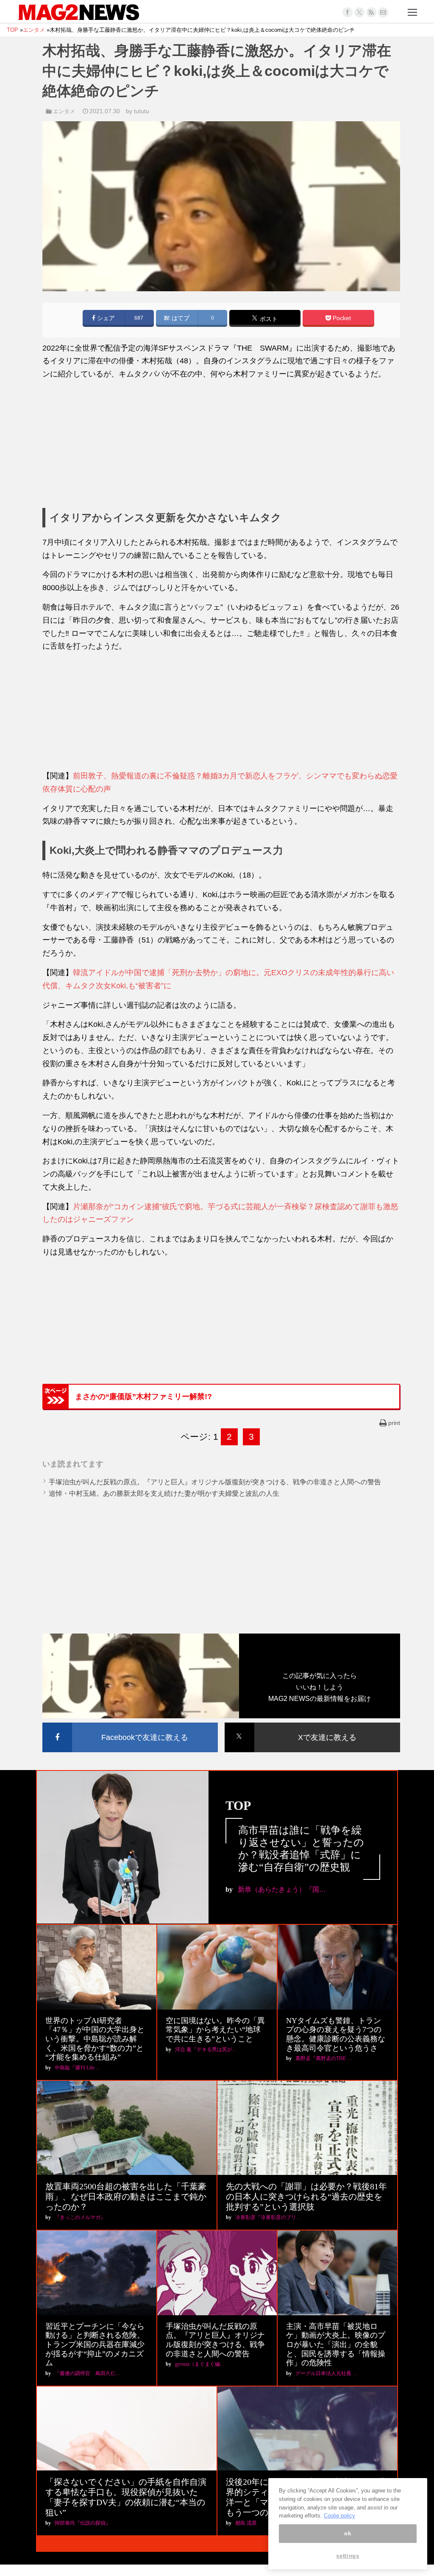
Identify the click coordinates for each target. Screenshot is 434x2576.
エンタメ (64, 111)
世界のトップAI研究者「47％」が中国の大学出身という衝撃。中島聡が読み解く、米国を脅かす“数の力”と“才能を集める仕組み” (95, 2039)
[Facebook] (348, 12)
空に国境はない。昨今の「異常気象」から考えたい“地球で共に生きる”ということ (215, 2030)
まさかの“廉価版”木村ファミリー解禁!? (143, 1397)
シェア (105, 318)
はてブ (180, 318)
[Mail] (383, 12)
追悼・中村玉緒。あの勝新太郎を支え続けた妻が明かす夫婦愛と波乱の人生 (164, 1493)
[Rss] (371, 12)
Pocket (341, 318)
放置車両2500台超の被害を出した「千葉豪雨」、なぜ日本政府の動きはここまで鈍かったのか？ (126, 2197)
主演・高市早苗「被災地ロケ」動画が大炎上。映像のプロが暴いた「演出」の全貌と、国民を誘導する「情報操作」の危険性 (336, 2345)
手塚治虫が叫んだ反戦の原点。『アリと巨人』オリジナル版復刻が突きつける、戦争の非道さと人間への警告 (215, 1482)
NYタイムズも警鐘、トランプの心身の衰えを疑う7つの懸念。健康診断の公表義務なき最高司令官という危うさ (336, 2034)
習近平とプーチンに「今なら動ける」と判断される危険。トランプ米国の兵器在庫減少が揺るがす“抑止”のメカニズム (95, 2345)
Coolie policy (339, 2516)
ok (348, 2533)
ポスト (268, 319)
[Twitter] (359, 12)
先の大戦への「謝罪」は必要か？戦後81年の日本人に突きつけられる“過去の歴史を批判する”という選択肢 (306, 2197)
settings (348, 2556)
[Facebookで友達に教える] (130, 1724)
